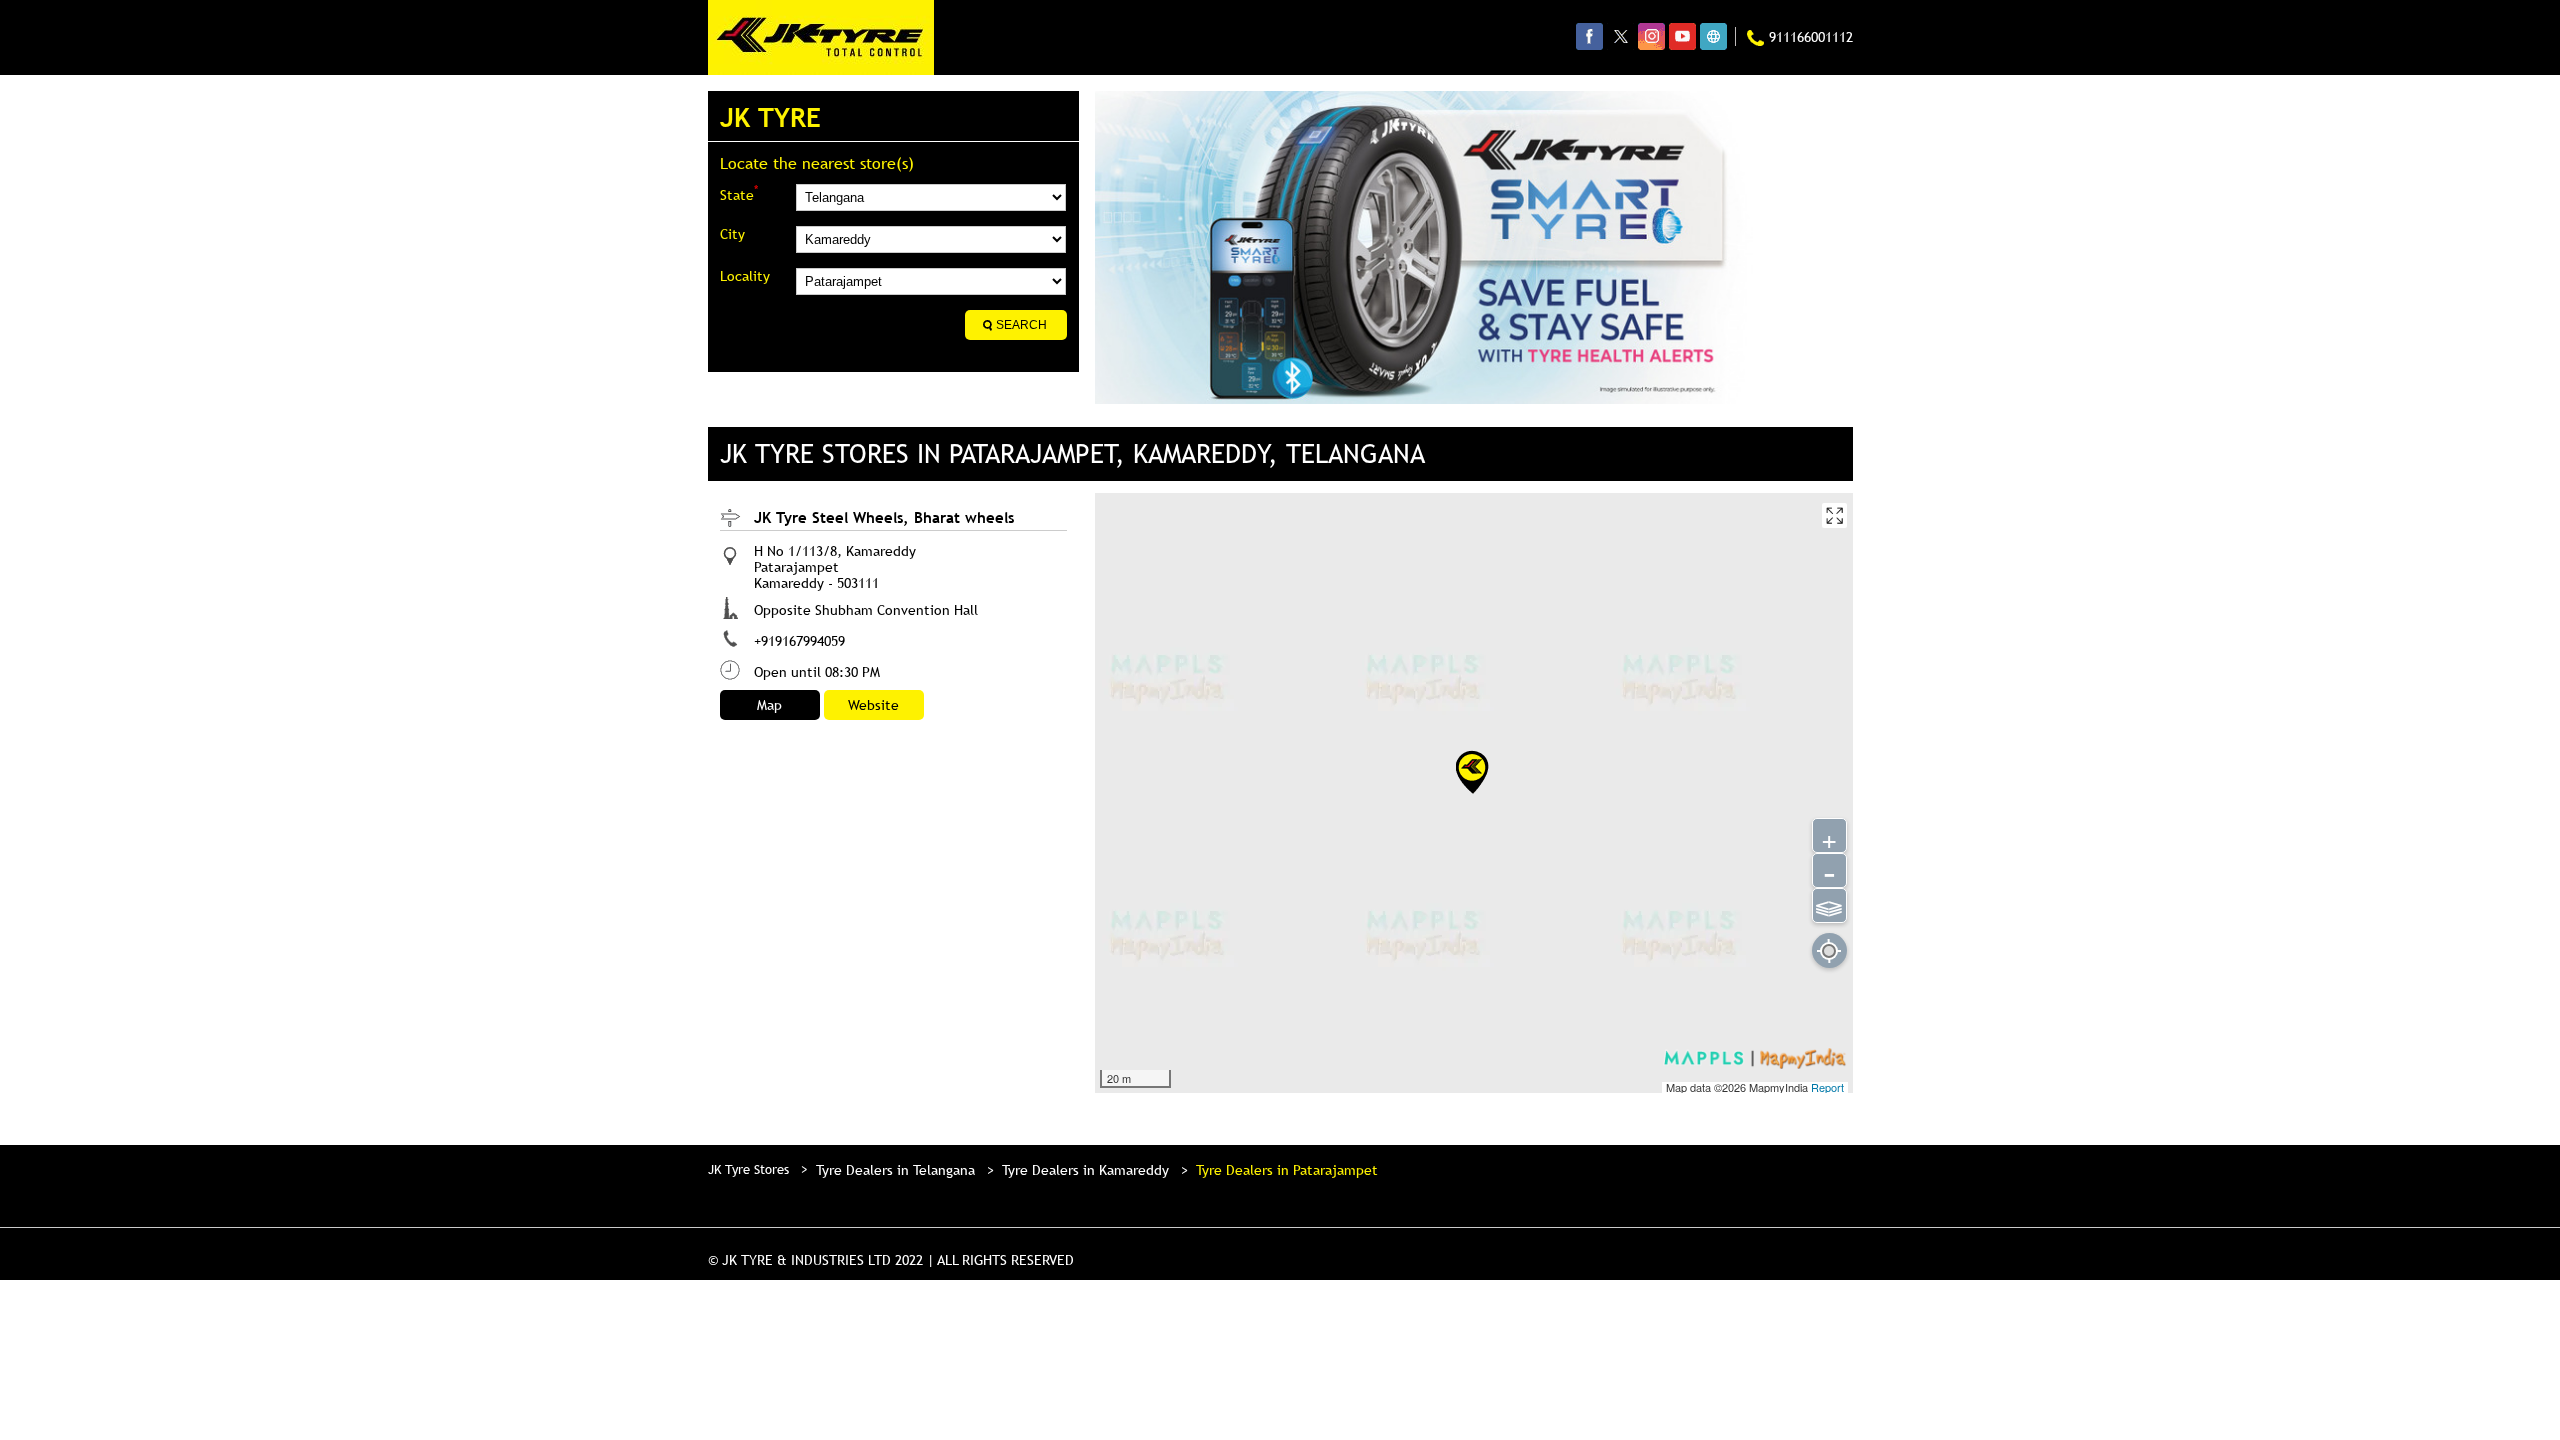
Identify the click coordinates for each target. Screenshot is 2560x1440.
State (739, 193)
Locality (745, 276)
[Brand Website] (1713, 36)
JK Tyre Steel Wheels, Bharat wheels (884, 517)
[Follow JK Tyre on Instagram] (1651, 36)
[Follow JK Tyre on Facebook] (1589, 36)
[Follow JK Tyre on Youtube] (1682, 36)
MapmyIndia (1780, 1087)
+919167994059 (799, 641)
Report (1827, 1087)
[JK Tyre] (821, 37)
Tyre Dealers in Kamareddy (1085, 1170)
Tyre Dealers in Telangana (895, 1170)
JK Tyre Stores (750, 1169)
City (732, 234)
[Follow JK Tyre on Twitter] (1620, 36)
